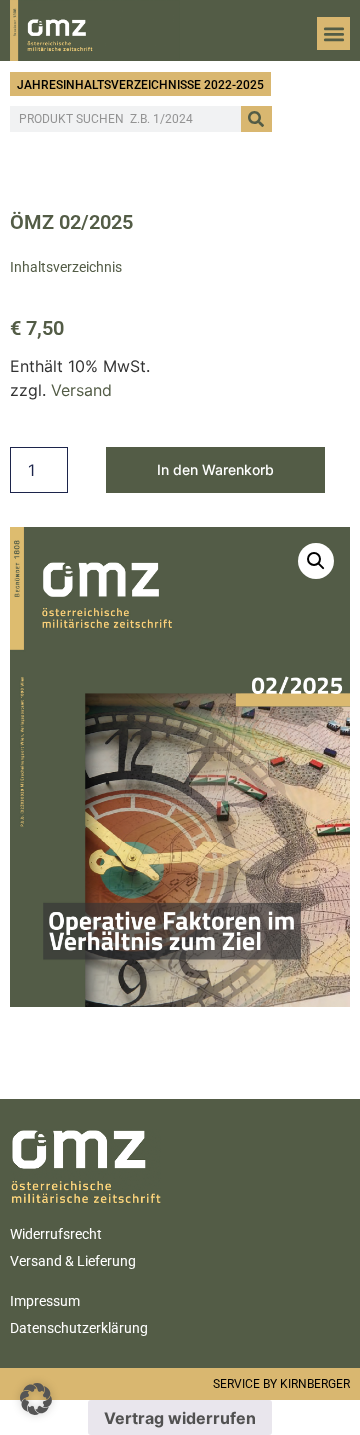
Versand (81, 390)
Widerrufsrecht (56, 1234)
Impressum (45, 1301)
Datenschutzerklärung (79, 1328)
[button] (333, 33)
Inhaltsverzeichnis (66, 267)
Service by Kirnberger (281, 1384)
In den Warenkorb (215, 469)
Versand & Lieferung (73, 1261)
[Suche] (256, 119)
